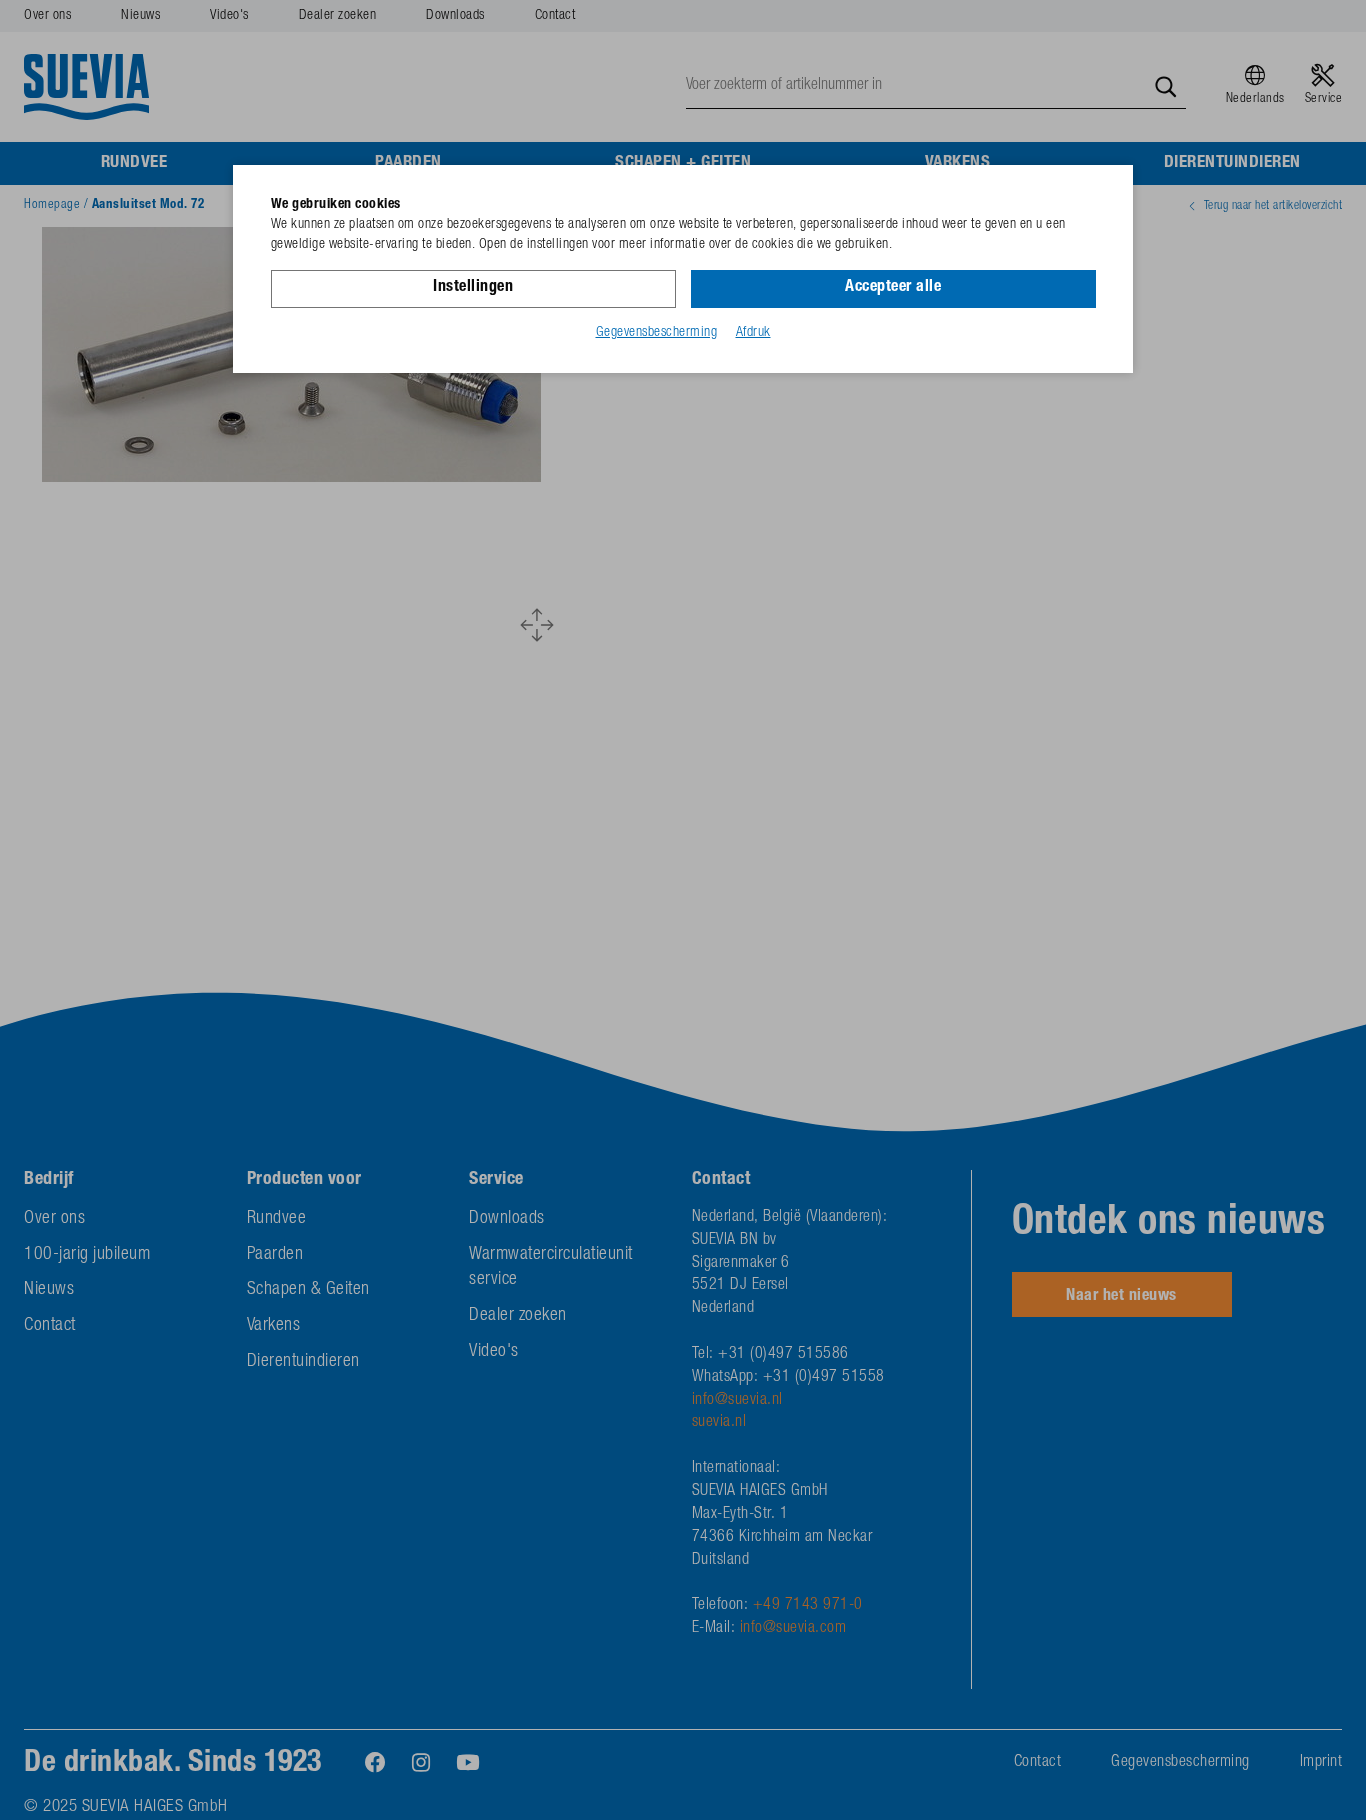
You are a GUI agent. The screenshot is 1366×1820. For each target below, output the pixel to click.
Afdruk (753, 333)
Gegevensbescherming (657, 333)
